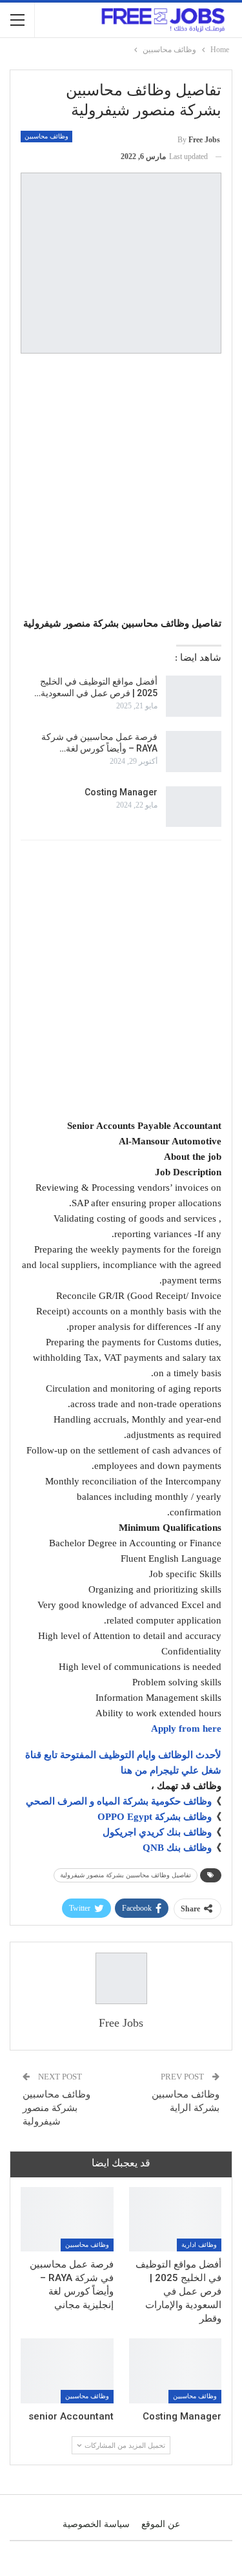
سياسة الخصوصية (96, 2524)
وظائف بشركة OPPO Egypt (155, 1817)
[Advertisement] (121, 487)
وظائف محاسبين (46, 136)
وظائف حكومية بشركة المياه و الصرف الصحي (119, 1801)
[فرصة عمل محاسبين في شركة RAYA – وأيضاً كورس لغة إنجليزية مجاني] (194, 752)
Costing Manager (121, 792)
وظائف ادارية (199, 2245)
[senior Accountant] (67, 2371)
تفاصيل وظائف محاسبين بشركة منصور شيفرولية (126, 1875)
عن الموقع (161, 2524)
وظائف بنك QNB (177, 1848)
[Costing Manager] (194, 807)
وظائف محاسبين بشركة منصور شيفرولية (56, 2108)
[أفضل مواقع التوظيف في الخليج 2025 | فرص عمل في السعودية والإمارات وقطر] (194, 696)
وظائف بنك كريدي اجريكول (157, 1832)
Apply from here (186, 1728)
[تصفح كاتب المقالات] (121, 1978)
